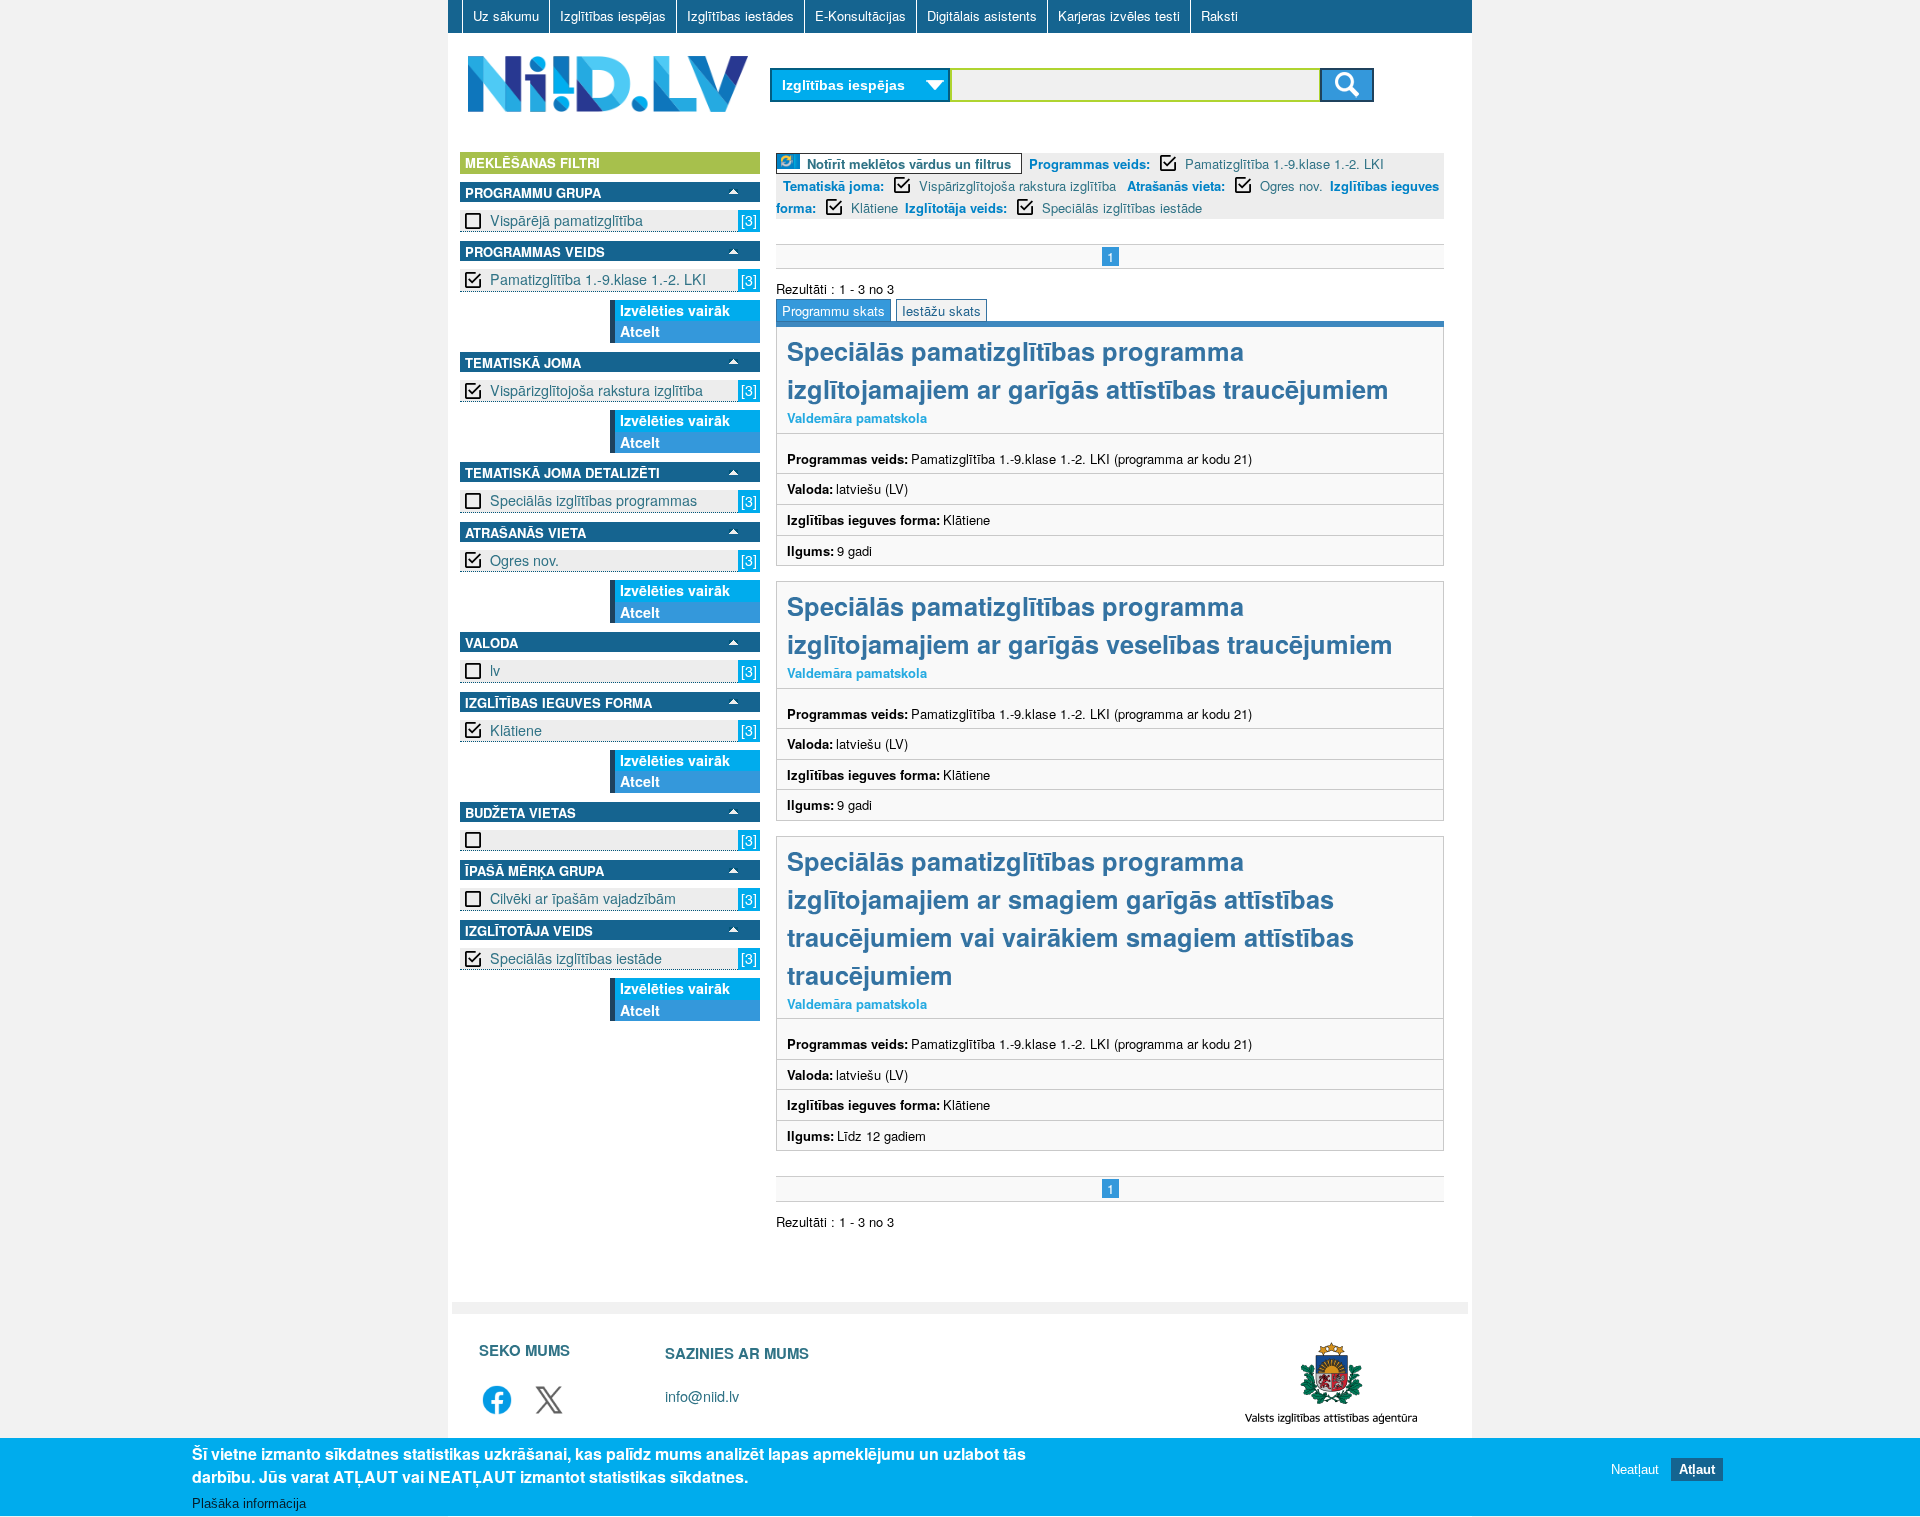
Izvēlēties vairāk (675, 310)
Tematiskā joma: (833, 185)
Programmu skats (833, 310)
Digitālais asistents (982, 15)
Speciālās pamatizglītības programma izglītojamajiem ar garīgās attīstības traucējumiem (1088, 369)
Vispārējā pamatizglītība (566, 220)
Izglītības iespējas (613, 15)
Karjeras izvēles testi (1119, 15)
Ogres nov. (524, 560)
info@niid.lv (702, 1395)
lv (495, 670)
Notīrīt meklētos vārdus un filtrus (909, 163)
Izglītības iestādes (740, 15)
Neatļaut (1635, 1469)
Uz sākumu (506, 15)
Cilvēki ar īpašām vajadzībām (583, 898)
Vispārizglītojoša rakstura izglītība (596, 390)
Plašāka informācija (249, 1503)
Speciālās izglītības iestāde (576, 958)
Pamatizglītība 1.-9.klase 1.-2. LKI (598, 279)
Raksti (1219, 15)
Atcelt (640, 331)
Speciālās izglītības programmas (593, 500)
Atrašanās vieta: (1176, 185)
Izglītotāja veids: (956, 207)
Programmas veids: (1089, 163)
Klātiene (516, 730)
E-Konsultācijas (860, 15)
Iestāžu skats (941, 310)
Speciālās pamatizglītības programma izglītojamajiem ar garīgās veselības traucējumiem (1090, 624)
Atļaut (1697, 1469)
